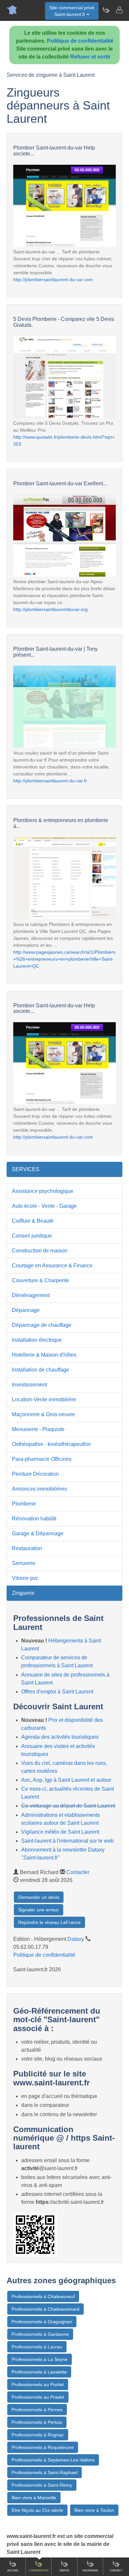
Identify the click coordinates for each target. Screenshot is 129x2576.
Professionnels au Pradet (38, 2397)
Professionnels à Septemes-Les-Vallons (53, 2460)
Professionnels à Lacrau (37, 2347)
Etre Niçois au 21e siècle (37, 2510)
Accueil (13, 2571)
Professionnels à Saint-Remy (42, 2485)
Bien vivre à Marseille (34, 2498)
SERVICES (26, 1169)
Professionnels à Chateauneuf (43, 2296)
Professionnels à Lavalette (39, 2372)
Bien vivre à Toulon (94, 2510)
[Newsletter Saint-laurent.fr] (106, 10)
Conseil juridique (32, 1236)
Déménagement (31, 1295)
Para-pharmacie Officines (42, 1459)
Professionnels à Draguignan (42, 2322)
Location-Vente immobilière (44, 1399)
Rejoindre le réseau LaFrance (49, 1922)
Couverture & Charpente (41, 1280)
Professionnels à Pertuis (37, 2422)
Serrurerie (24, 1563)
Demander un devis (39, 1897)
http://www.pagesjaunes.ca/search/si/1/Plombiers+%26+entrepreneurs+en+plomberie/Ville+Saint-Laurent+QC (64, 959)
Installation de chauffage (41, 1370)
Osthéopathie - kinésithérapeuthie (51, 1444)
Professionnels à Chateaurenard (45, 2309)
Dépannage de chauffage (42, 1325)
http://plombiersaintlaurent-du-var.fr (50, 781)
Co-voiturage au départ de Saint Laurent (68, 1806)
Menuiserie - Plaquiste (38, 1429)
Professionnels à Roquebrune (43, 2447)
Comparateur (39, 2571)
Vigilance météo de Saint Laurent (60, 1832)
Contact (116, 2571)
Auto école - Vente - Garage (44, 1206)
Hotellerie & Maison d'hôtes (44, 1355)
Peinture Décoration (35, 1474)
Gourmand (90, 2571)
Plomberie (24, 1504)
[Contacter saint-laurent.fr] (119, 10)
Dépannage (26, 1310)
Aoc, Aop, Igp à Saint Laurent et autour (66, 1780)
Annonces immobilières (40, 1489)
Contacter (78, 1872)
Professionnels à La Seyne (40, 2359)
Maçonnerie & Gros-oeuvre (43, 1414)
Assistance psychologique (43, 1191)
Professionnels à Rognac (38, 2435)
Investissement (29, 1385)
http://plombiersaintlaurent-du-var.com (53, 280)
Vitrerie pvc (25, 1578)
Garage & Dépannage (38, 1533)
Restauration (27, 1548)
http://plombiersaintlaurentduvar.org (50, 609)
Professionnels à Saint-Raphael (44, 2472)
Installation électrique (37, 1340)
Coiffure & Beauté (33, 1221)
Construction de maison (40, 1251)
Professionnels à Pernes (37, 2410)
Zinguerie (23, 1593)
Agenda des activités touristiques (60, 1737)
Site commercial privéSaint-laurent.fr (72, 11)
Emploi (64, 2571)
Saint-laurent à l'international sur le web (67, 1841)
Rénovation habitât (34, 1519)
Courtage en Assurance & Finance (52, 1266)
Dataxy (76, 1939)
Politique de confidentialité (80, 41)
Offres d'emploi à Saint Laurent (57, 1692)
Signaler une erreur (39, 1910)
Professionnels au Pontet (38, 2384)
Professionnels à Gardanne (40, 2334)
